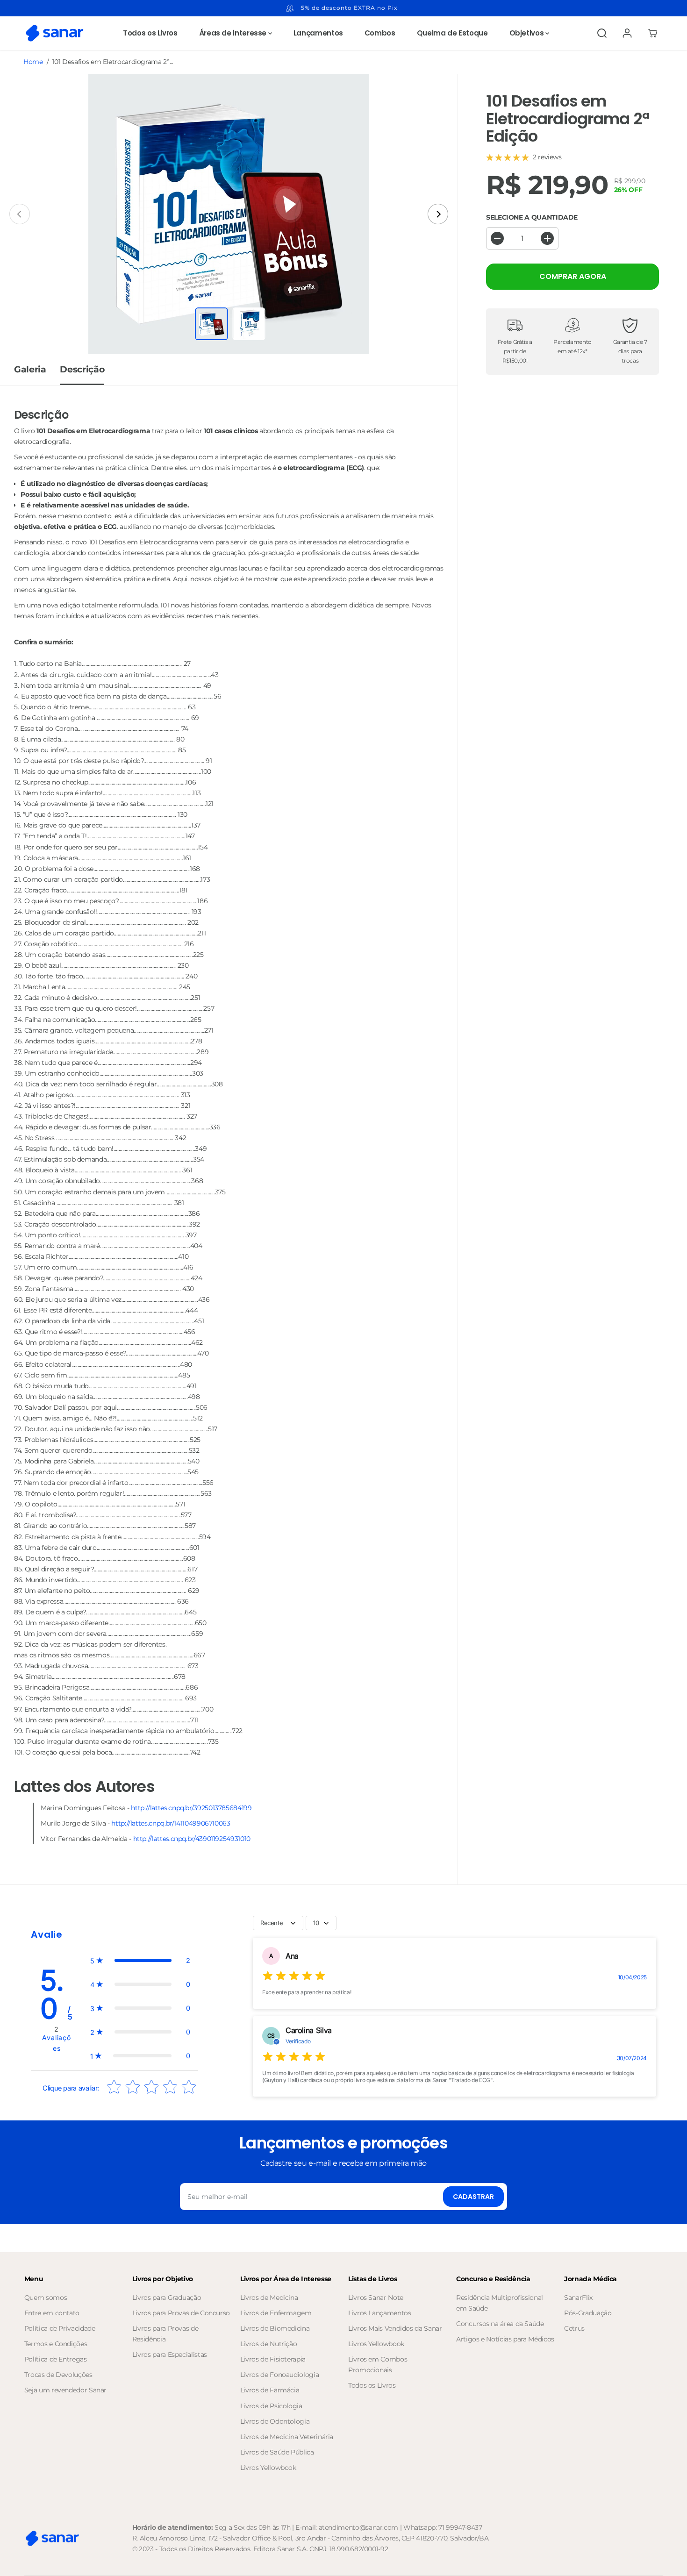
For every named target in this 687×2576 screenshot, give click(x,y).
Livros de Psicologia (271, 2406)
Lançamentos (318, 33)
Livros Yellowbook (268, 2468)
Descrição (82, 369)
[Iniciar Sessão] (627, 33)
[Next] (438, 214)
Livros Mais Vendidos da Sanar (395, 2328)
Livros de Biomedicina (275, 2328)
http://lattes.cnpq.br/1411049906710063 (171, 1823)
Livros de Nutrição (269, 2344)
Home (33, 62)
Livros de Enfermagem (276, 2313)
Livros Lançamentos (380, 2313)
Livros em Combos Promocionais (378, 2365)
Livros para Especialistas (170, 2355)
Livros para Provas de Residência (165, 2334)
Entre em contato (52, 2313)
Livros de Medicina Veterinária (287, 2437)
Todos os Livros (150, 33)
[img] (294, 1977)
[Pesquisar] (602, 33)
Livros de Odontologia (275, 2421)
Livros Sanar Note (376, 2298)
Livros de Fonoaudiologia (279, 2375)
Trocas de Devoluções (58, 2375)
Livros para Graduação (167, 2298)
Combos (380, 33)
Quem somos (46, 2298)
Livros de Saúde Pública (277, 2452)
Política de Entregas (56, 2359)
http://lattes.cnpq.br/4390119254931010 (192, 1839)
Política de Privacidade (60, 2328)
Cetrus (574, 2328)
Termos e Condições (56, 2344)
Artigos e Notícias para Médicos (505, 2339)
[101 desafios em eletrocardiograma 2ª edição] (229, 214)
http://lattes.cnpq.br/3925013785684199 (191, 1808)
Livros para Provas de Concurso (181, 2313)
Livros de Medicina (269, 2298)
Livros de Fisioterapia (273, 2359)
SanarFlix (578, 2298)
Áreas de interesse (234, 33)
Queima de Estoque (452, 33)
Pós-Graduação (588, 2313)
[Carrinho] (652, 33)
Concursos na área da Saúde (500, 2324)
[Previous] (20, 214)
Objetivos (527, 33)
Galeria (30, 369)
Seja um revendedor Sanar (65, 2390)
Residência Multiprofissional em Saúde (500, 2303)
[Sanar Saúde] (55, 33)
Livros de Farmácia (270, 2390)
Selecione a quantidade (532, 217)
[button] (140, 1960)
